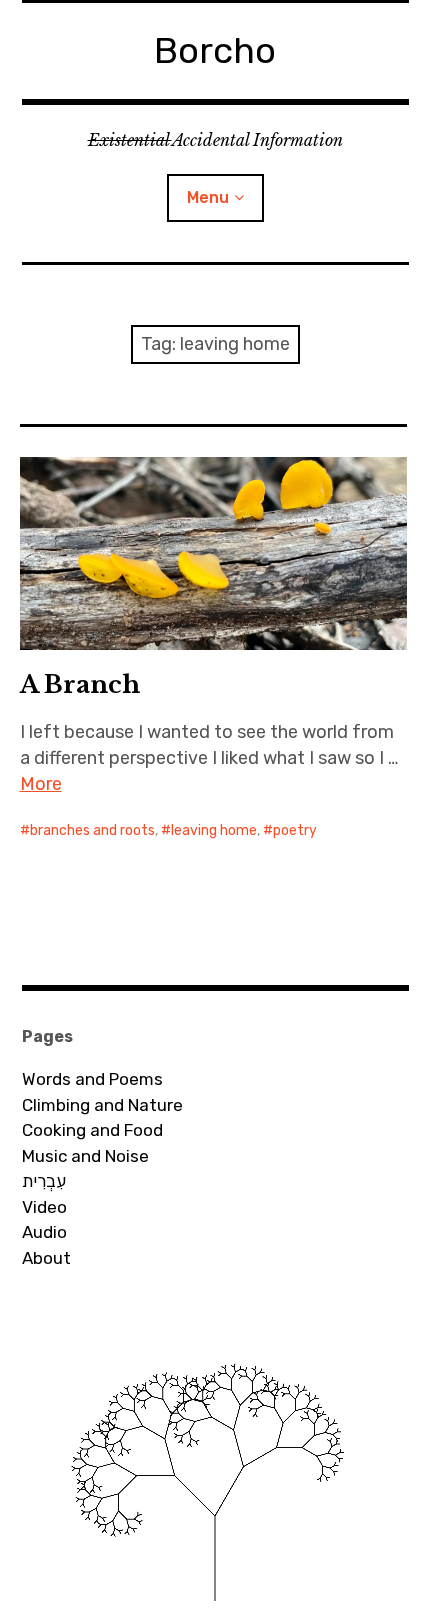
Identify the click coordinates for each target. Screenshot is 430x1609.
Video (44, 1207)
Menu (208, 197)
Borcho (215, 50)
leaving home (214, 830)
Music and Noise (85, 1156)
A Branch (80, 684)
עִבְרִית (44, 1181)
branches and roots (92, 830)
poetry (295, 830)
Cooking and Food (92, 1130)
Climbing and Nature (102, 1105)
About (46, 1258)
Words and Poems (92, 1079)
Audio (44, 1232)
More (41, 784)
